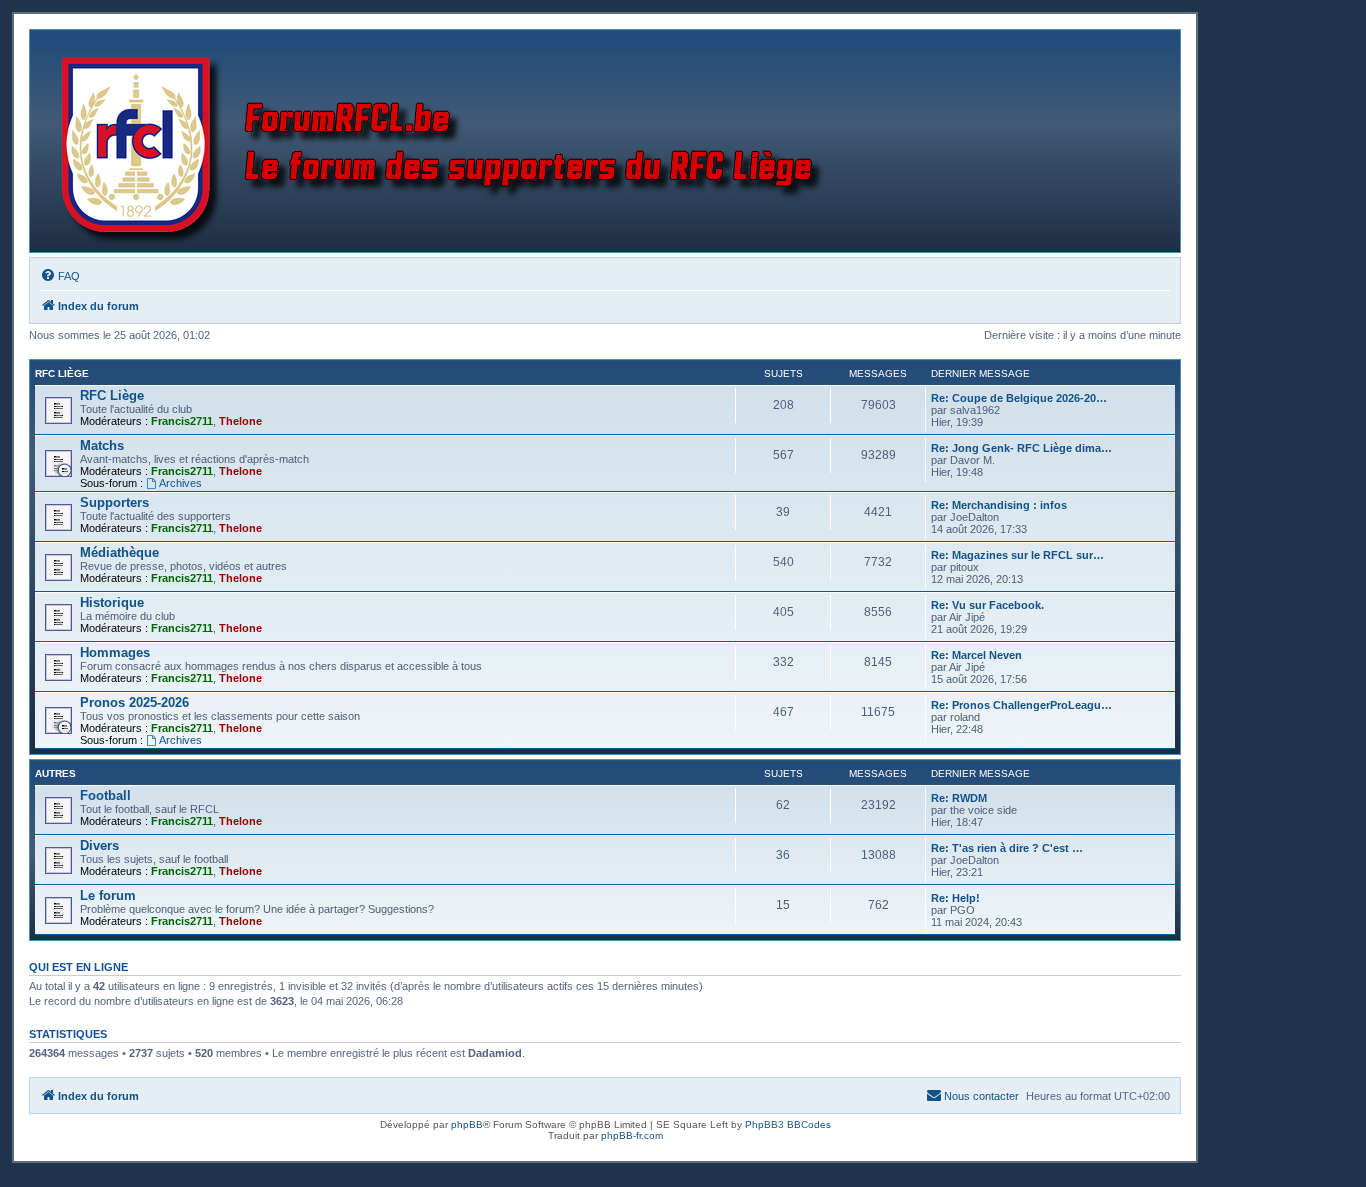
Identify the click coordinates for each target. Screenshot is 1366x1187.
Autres (55, 773)
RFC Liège (62, 373)
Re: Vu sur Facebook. (987, 605)
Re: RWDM (959, 798)
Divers (99, 845)
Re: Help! (955, 898)
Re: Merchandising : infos (999, 505)
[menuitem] (60, 276)
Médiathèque (119, 552)
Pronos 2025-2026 (134, 702)
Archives (180, 483)
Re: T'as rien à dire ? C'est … (1007, 848)
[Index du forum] (446, 141)
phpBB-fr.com (632, 1135)
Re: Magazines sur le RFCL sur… (1017, 555)
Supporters (114, 502)
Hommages (115, 652)
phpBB (467, 1124)
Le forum (108, 895)
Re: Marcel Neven (976, 655)
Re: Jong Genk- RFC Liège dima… (1021, 448)
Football (105, 795)
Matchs (102, 445)
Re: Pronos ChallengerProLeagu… (1021, 705)
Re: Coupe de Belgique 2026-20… (1019, 398)
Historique (112, 602)
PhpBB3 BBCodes (788, 1124)
